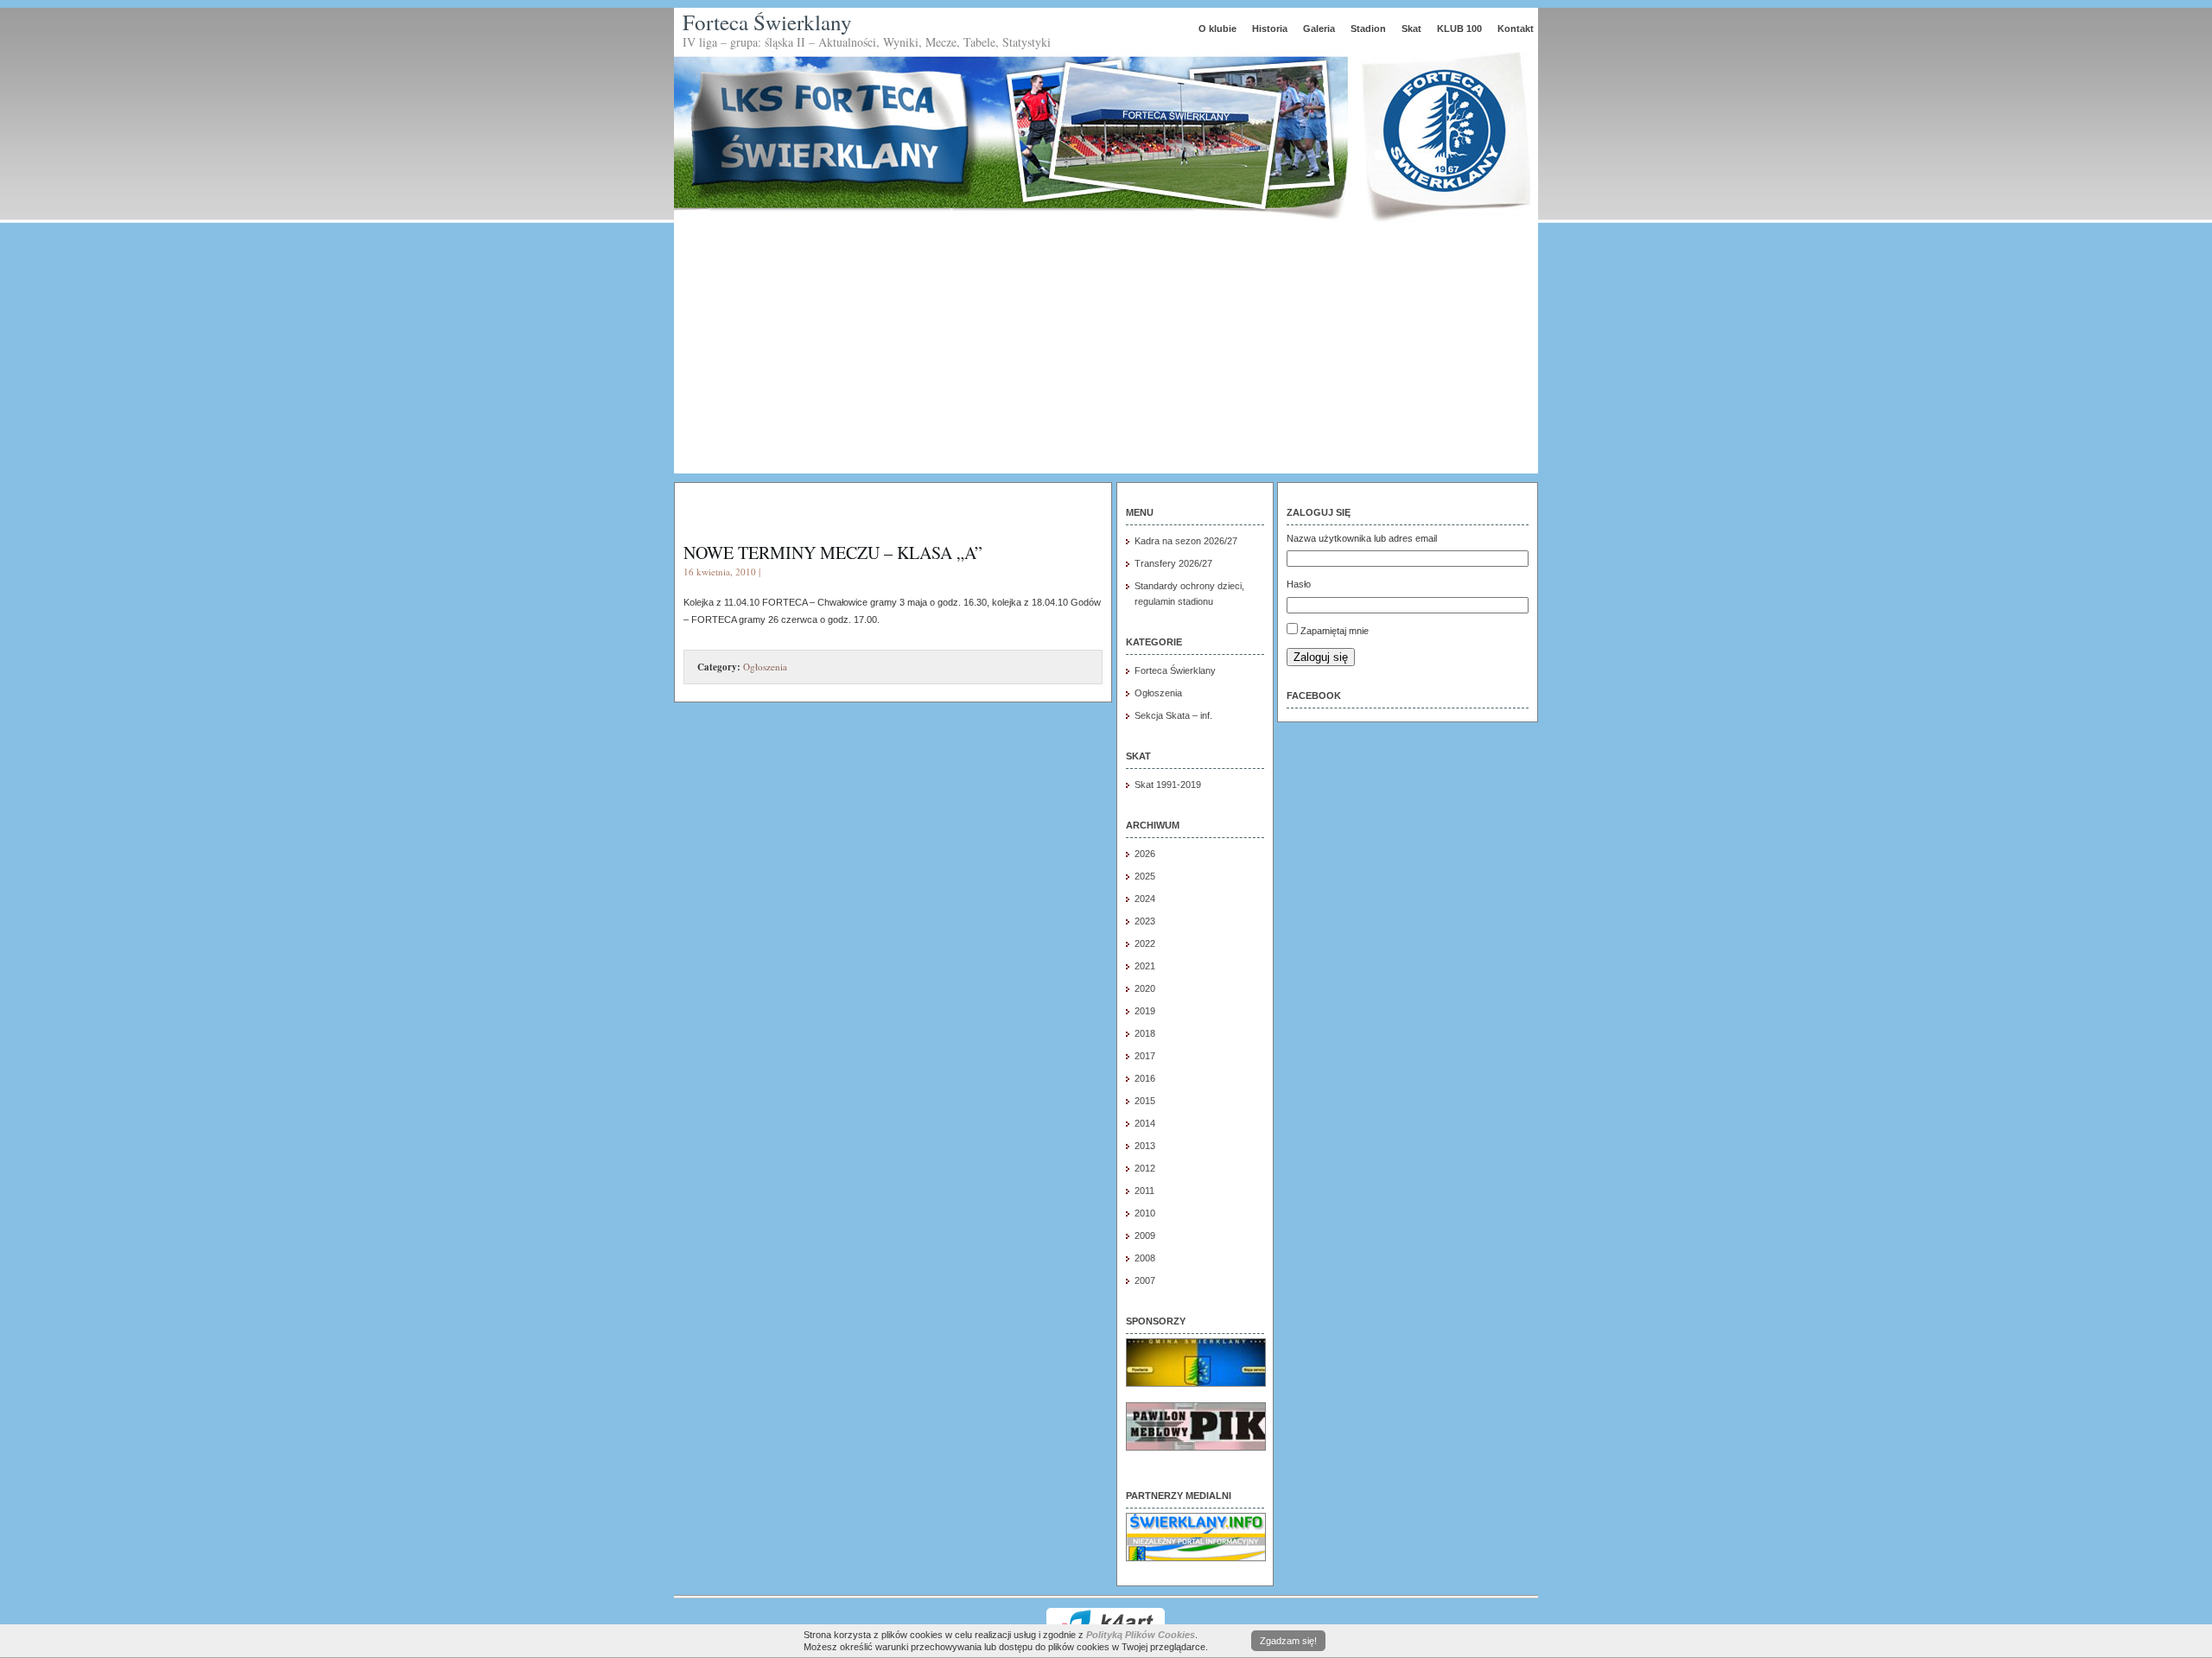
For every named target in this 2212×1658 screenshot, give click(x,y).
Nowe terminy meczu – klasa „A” (833, 553)
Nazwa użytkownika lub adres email (1362, 538)
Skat (1411, 29)
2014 (1145, 1123)
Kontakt (1516, 29)
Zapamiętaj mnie (1335, 631)
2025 (1145, 876)
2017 (1145, 1056)
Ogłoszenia (765, 667)
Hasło (1299, 584)
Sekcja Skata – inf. (1173, 715)
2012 (1145, 1168)
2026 (1145, 854)
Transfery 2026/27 (1173, 563)
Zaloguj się (1321, 657)
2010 (1145, 1213)
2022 (1145, 943)
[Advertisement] (1106, 353)
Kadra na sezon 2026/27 (1186, 541)
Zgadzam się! (1288, 1641)
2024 (1145, 899)
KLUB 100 (1459, 29)
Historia (1270, 29)
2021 (1145, 966)
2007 (1145, 1280)
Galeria (1319, 29)
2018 (1145, 1033)
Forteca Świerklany (767, 22)
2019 (1145, 1011)
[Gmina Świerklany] (1196, 1383)
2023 (1145, 921)
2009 (1145, 1236)
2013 (1145, 1146)
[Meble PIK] (1196, 1447)
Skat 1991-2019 (1168, 785)
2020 (1145, 988)
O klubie (1217, 29)
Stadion (1368, 29)
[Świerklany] (1196, 1558)
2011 (1144, 1191)
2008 (1145, 1258)
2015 (1145, 1101)
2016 (1145, 1078)
